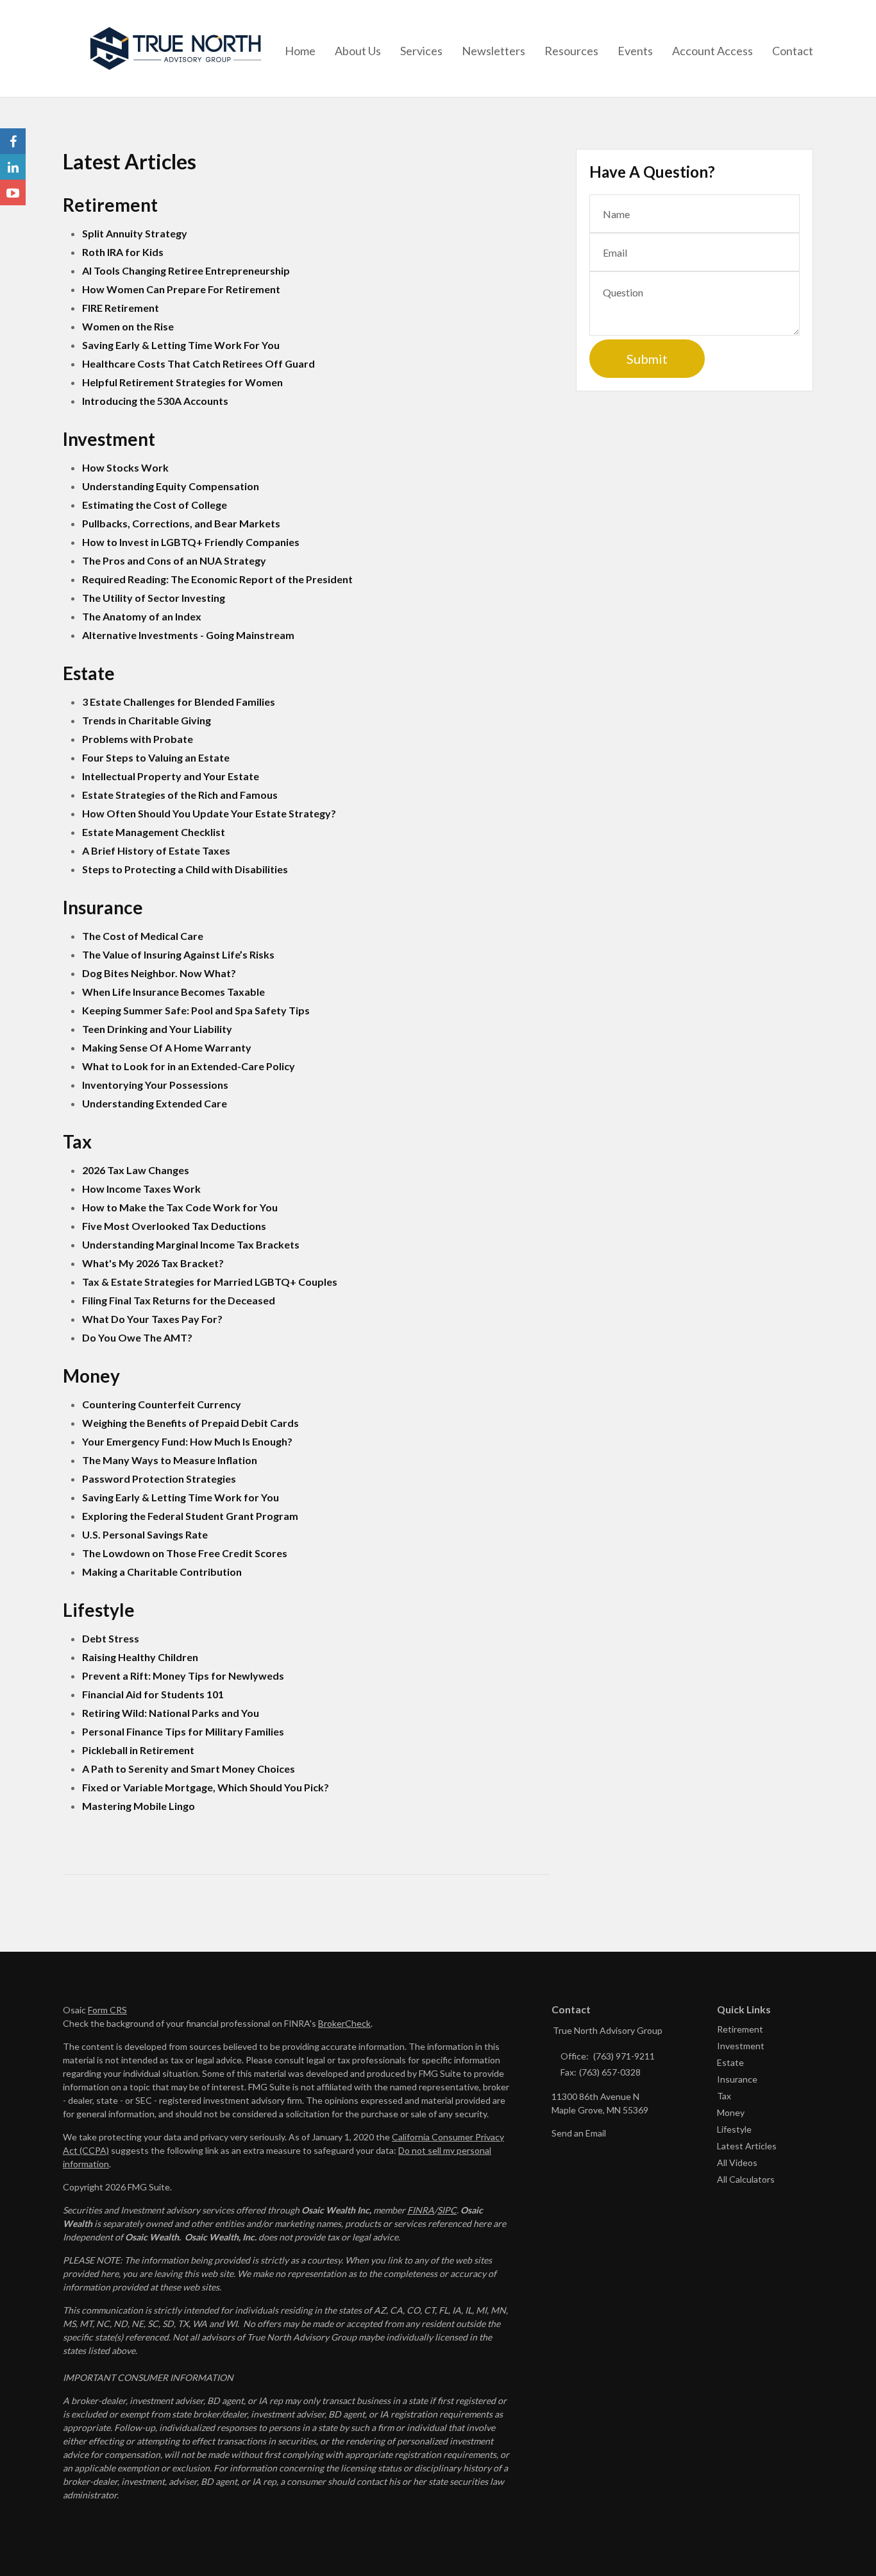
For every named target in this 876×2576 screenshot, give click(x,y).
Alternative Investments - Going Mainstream (188, 635)
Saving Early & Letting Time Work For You (181, 345)
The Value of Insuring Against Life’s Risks (178, 954)
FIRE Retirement (121, 308)
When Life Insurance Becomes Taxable (173, 992)
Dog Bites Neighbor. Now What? (159, 973)
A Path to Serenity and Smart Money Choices (189, 1769)
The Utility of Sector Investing (154, 598)
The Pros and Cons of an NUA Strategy (174, 560)
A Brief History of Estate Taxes (156, 850)
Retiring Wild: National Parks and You (171, 1713)
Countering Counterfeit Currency (162, 1404)
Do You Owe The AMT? (137, 1337)
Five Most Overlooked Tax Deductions (174, 1226)
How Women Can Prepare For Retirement (181, 289)
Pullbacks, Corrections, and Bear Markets (181, 523)
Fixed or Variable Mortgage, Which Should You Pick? (206, 1787)
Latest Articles (747, 2146)
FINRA (421, 2210)
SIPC (447, 2210)
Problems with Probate (138, 739)
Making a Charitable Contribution (162, 1572)
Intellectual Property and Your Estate (171, 776)
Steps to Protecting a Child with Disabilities (185, 869)
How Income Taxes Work (141, 1189)
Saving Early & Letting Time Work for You (181, 1497)
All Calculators (746, 2179)
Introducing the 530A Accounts (155, 401)
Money (731, 2112)
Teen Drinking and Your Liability (157, 1029)
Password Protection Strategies (159, 1479)
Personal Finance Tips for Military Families (183, 1731)
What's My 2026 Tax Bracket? (153, 1263)
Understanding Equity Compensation (171, 486)
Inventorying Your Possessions (155, 1085)
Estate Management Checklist (154, 832)
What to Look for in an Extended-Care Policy (189, 1066)
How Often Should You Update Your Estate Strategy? (209, 813)
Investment (741, 2046)
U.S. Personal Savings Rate (145, 1534)
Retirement (740, 2029)
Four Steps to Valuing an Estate (156, 757)
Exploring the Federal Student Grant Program (190, 1516)
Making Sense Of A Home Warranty (167, 1047)
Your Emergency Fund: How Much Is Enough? (187, 1441)
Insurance (737, 2079)
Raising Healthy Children (140, 1657)
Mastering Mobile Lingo (139, 1806)
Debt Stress (111, 1638)
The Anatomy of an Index (142, 616)
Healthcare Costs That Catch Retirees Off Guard (198, 363)
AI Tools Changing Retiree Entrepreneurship (186, 270)
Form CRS (107, 2010)
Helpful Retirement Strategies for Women (182, 382)
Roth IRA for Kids (123, 252)
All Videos (737, 2162)
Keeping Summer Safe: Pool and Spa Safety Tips (196, 1010)
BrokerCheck (344, 2023)
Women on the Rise (128, 326)
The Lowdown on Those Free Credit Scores (185, 1553)
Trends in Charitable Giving (147, 720)
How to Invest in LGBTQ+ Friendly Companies (191, 542)
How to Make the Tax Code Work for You (180, 1207)
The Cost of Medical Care (143, 936)
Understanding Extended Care (155, 1103)
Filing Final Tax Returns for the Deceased (179, 1300)
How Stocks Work (125, 467)
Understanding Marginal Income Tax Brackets (191, 1244)
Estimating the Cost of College (155, 505)
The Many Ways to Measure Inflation (170, 1460)
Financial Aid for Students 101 (153, 1694)
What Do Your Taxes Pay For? (152, 1319)
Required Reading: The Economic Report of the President (217, 579)
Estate (730, 2062)
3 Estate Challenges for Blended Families (179, 702)
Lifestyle (734, 2129)
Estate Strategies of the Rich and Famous (180, 795)
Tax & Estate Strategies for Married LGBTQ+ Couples (210, 1282)
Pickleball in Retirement (138, 1750)
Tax (724, 2096)
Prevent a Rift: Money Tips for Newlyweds (183, 1676)
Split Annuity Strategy (135, 233)
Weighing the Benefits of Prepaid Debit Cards (190, 1423)
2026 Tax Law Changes (136, 1170)
